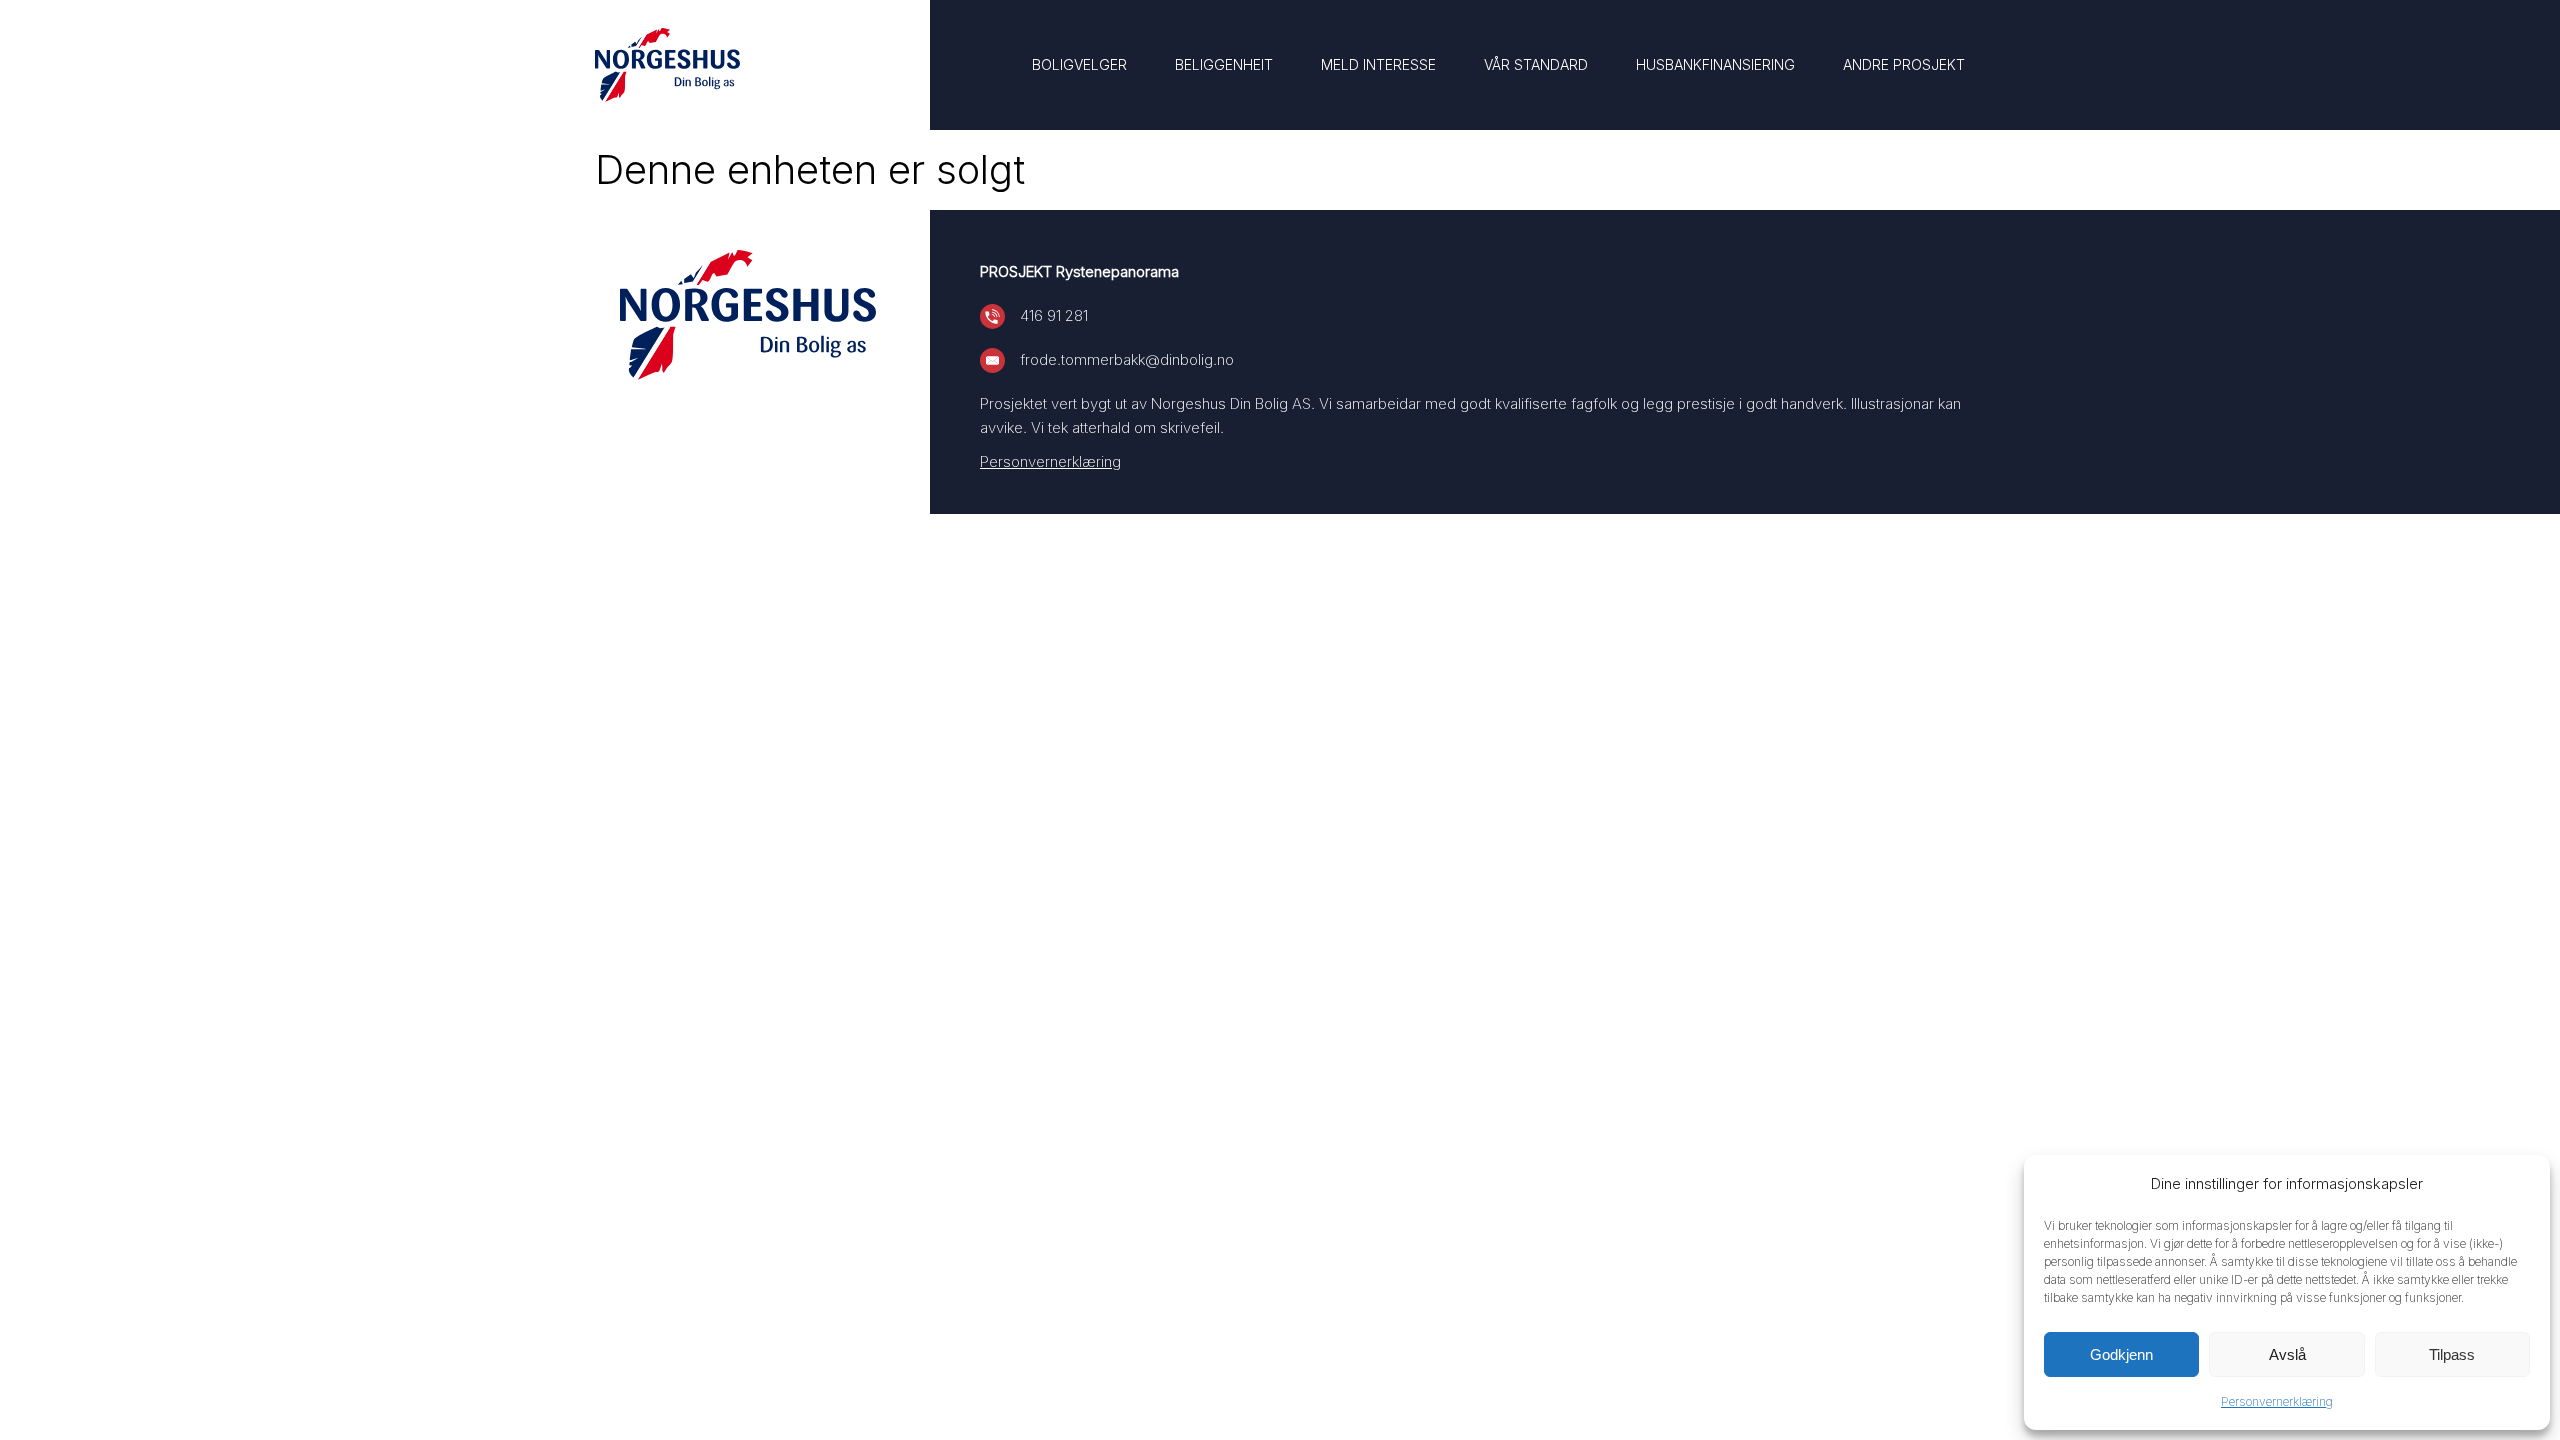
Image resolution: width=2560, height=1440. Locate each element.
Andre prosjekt (1904, 64)
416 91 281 (1054, 315)
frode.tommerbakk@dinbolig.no (1127, 359)
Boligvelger (1079, 64)
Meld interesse (1378, 64)
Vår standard (1536, 64)
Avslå (2287, 1354)
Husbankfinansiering (1715, 64)
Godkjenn (2121, 1354)
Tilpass (2452, 1354)
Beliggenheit (1224, 64)
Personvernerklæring (2277, 1401)
